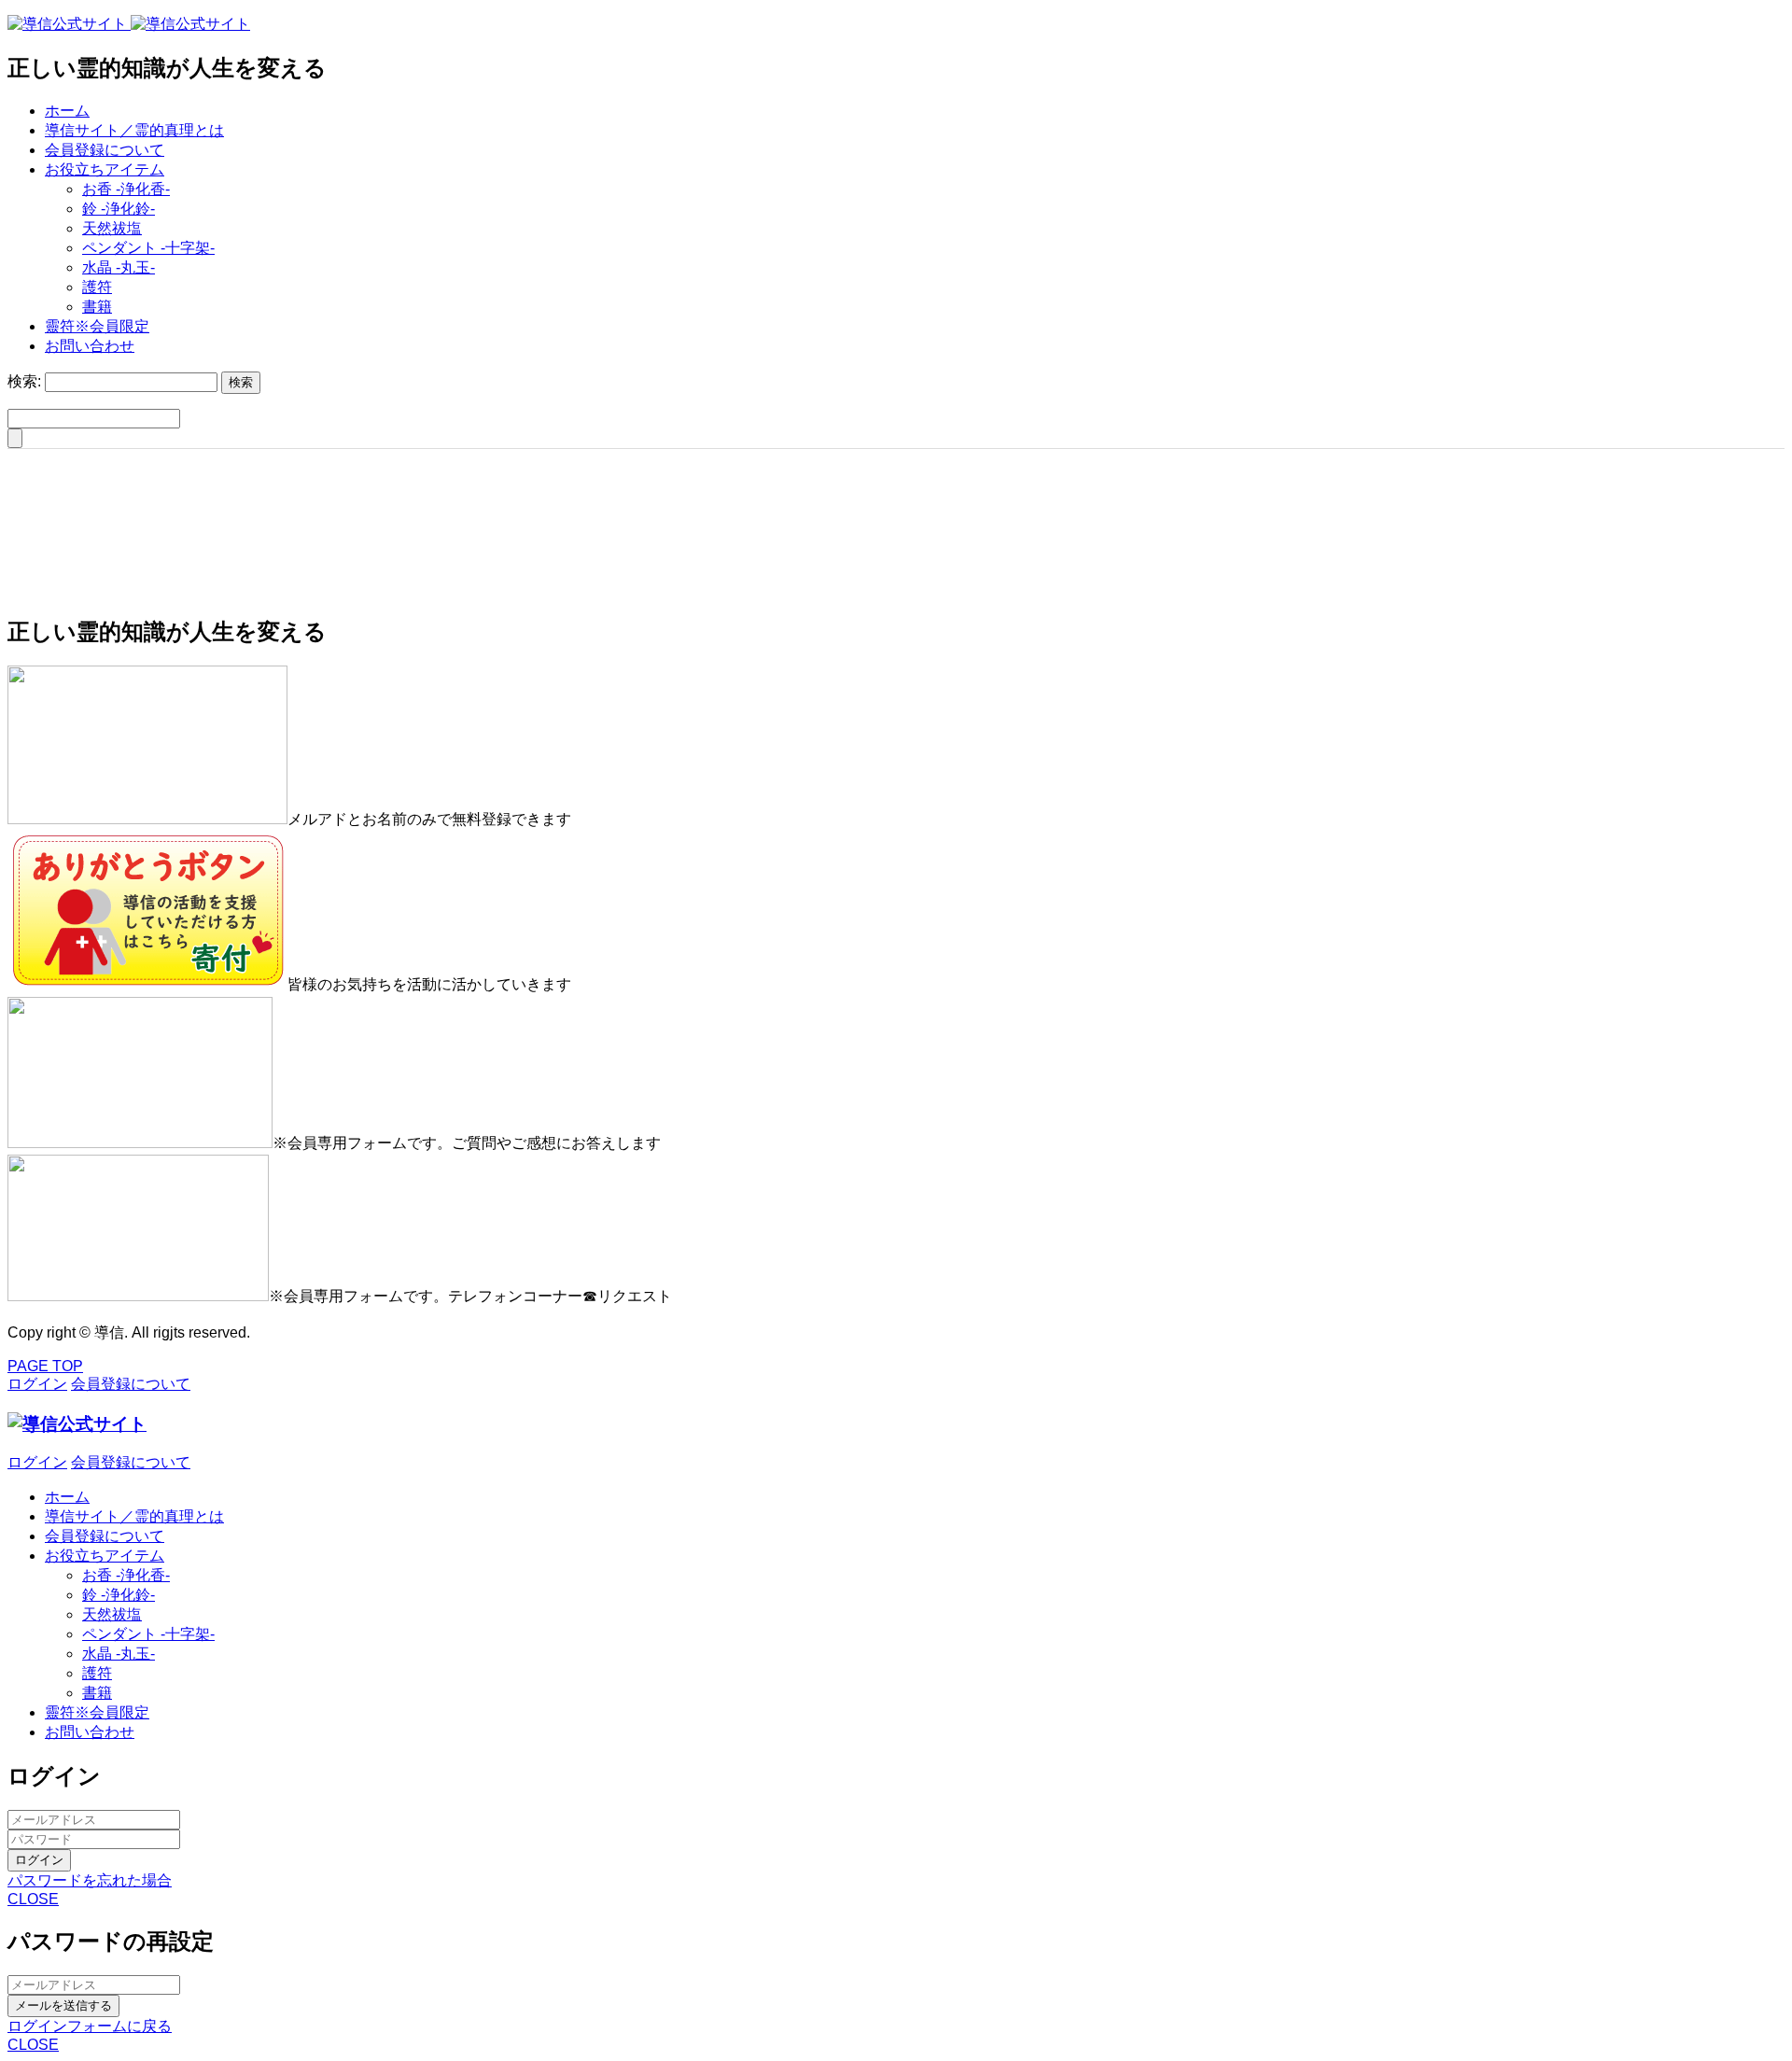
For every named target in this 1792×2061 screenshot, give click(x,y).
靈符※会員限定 (97, 326)
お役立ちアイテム (105, 169)
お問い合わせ (90, 346)
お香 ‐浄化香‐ (126, 189)
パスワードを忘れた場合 (90, 1880)
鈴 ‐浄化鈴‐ (119, 209)
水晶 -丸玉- (119, 267)
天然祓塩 (112, 228)
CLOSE (33, 1899)
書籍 (97, 307)
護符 (97, 287)
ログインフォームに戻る (90, 2026)
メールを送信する (63, 2005)
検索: (24, 381)
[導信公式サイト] (129, 24)
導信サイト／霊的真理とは (134, 130)
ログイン (39, 1860)
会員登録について (105, 150)
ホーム (67, 111)
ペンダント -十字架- (148, 248)
